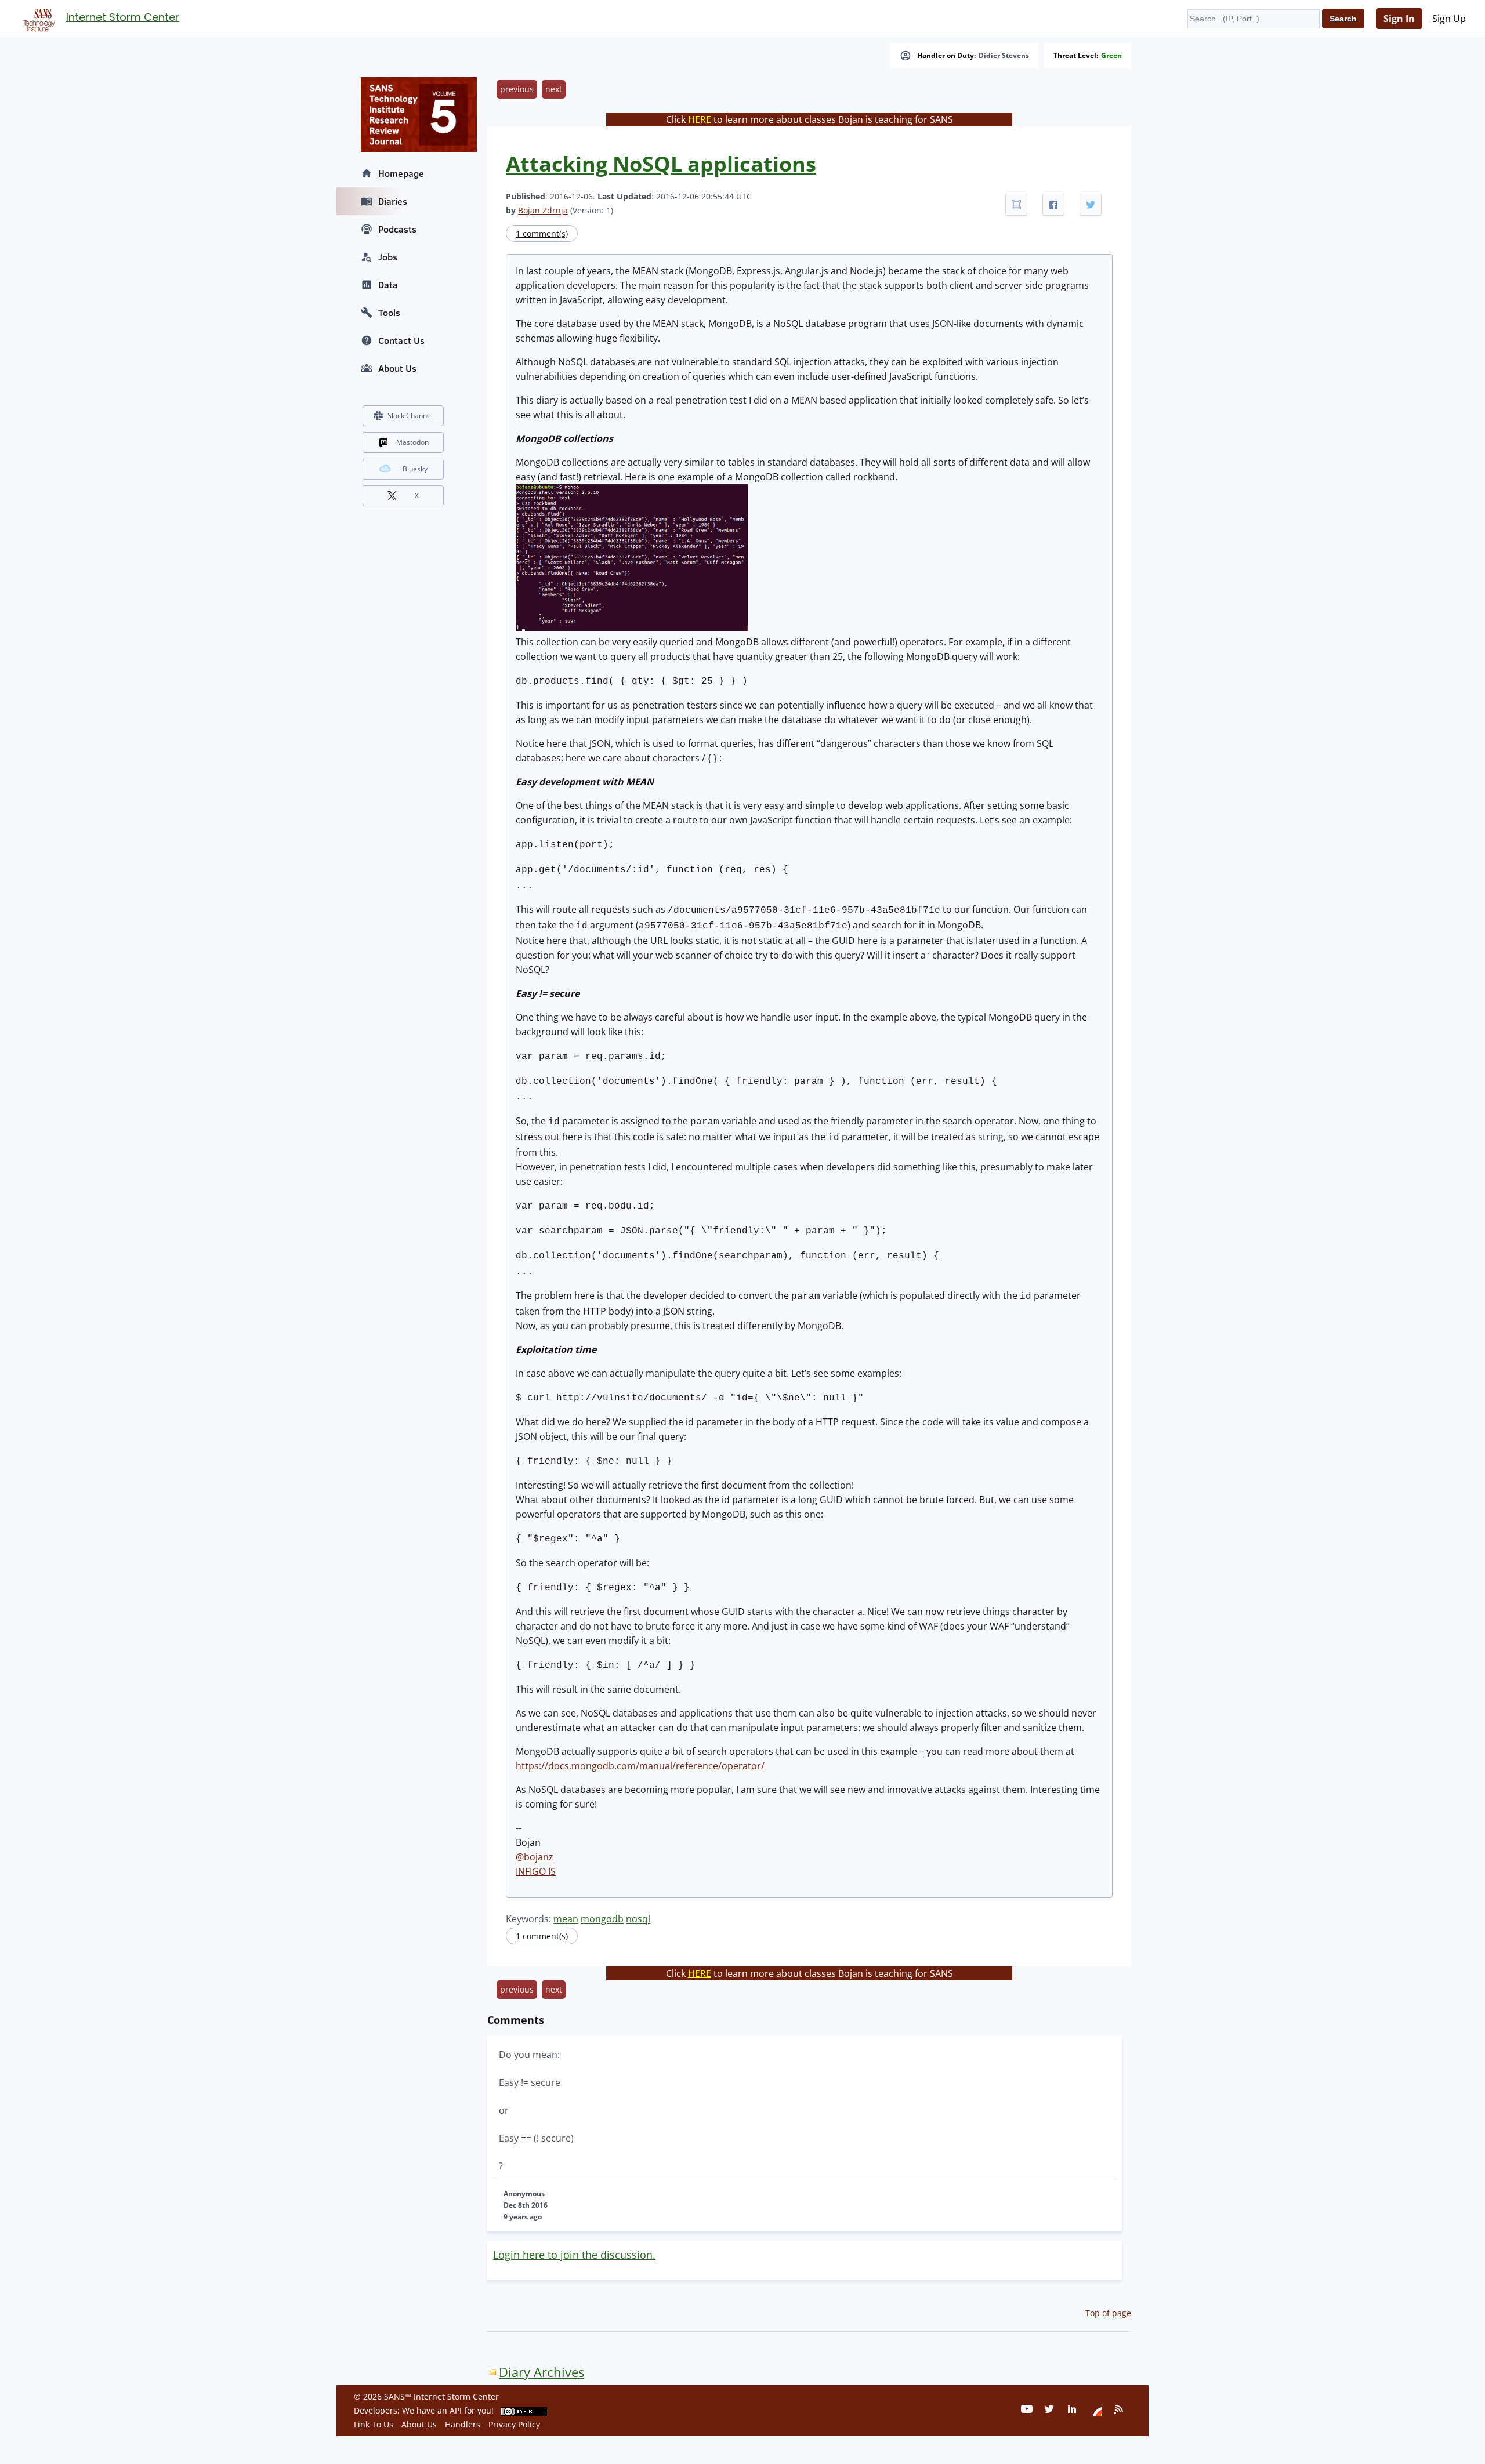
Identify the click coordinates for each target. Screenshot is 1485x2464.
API (456, 2410)
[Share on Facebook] (1053, 205)
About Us (397, 368)
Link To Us (374, 2424)
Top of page (1108, 2313)
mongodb (602, 1919)
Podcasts (397, 229)
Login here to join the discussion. (574, 2255)
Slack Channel (410, 415)
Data (388, 285)
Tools (389, 313)
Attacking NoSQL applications (661, 164)
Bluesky (415, 469)
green (1111, 56)
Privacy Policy (514, 2424)
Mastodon (412, 442)
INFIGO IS (536, 1871)
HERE (700, 119)
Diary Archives (542, 2372)
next (554, 89)
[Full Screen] (1016, 205)
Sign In (1399, 19)
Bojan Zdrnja (543, 210)
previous (517, 89)
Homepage (401, 173)
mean (566, 1919)
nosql (638, 1919)
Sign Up (1449, 19)
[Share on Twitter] (1091, 205)
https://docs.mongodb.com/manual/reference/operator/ (640, 1766)
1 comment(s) (542, 233)
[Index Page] (37, 18)
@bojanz (535, 1857)
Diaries (393, 201)
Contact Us (401, 340)
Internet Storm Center (123, 17)
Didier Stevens (1004, 56)
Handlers (463, 2424)
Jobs (388, 257)
